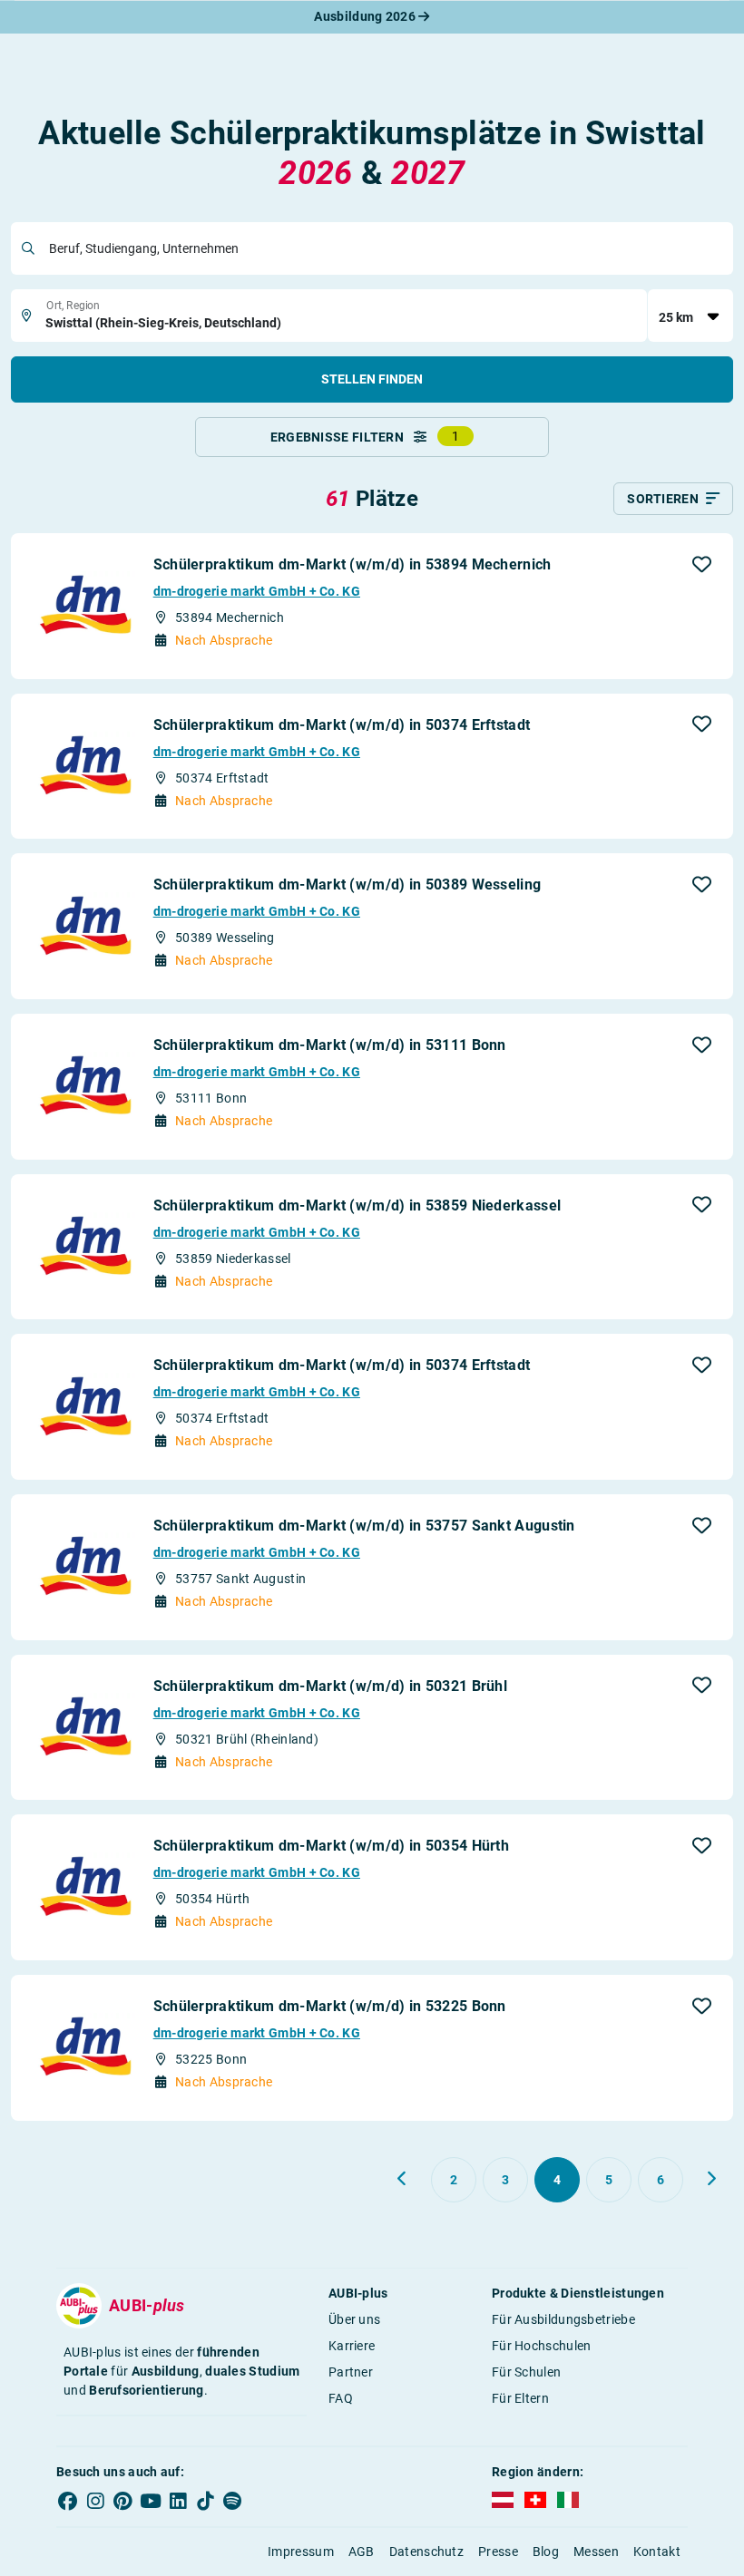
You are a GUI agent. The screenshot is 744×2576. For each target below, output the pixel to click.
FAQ (341, 2398)
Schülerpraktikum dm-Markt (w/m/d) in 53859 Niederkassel (357, 1205)
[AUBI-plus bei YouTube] (151, 2502)
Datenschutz (426, 2552)
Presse (498, 2552)
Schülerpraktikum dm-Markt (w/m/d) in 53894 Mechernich (352, 564)
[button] (702, 564)
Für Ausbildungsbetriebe (563, 2319)
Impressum (301, 2552)
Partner (351, 2372)
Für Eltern (520, 2398)
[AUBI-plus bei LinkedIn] (178, 2502)
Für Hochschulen (542, 2346)
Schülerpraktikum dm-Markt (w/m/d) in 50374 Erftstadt (342, 725)
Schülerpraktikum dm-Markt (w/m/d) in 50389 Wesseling (348, 885)
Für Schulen (526, 2372)
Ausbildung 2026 (366, 16)
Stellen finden (372, 379)
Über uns (354, 2319)
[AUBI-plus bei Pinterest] (123, 2502)
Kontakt (657, 2552)
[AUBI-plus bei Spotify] (233, 2502)
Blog (546, 2552)
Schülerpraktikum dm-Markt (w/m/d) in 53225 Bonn (330, 2006)
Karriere (352, 2346)
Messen (596, 2552)
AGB (362, 2552)
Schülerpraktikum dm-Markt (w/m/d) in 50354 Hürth (331, 1846)
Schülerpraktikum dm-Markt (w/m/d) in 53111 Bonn (330, 1045)
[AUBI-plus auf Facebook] (68, 2502)
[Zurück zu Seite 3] (403, 2179)
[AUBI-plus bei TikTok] (205, 2502)
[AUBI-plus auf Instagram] (95, 2502)
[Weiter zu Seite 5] (711, 2179)
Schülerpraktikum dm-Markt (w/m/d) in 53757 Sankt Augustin (364, 1526)
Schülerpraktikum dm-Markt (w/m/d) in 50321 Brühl (330, 1686)
